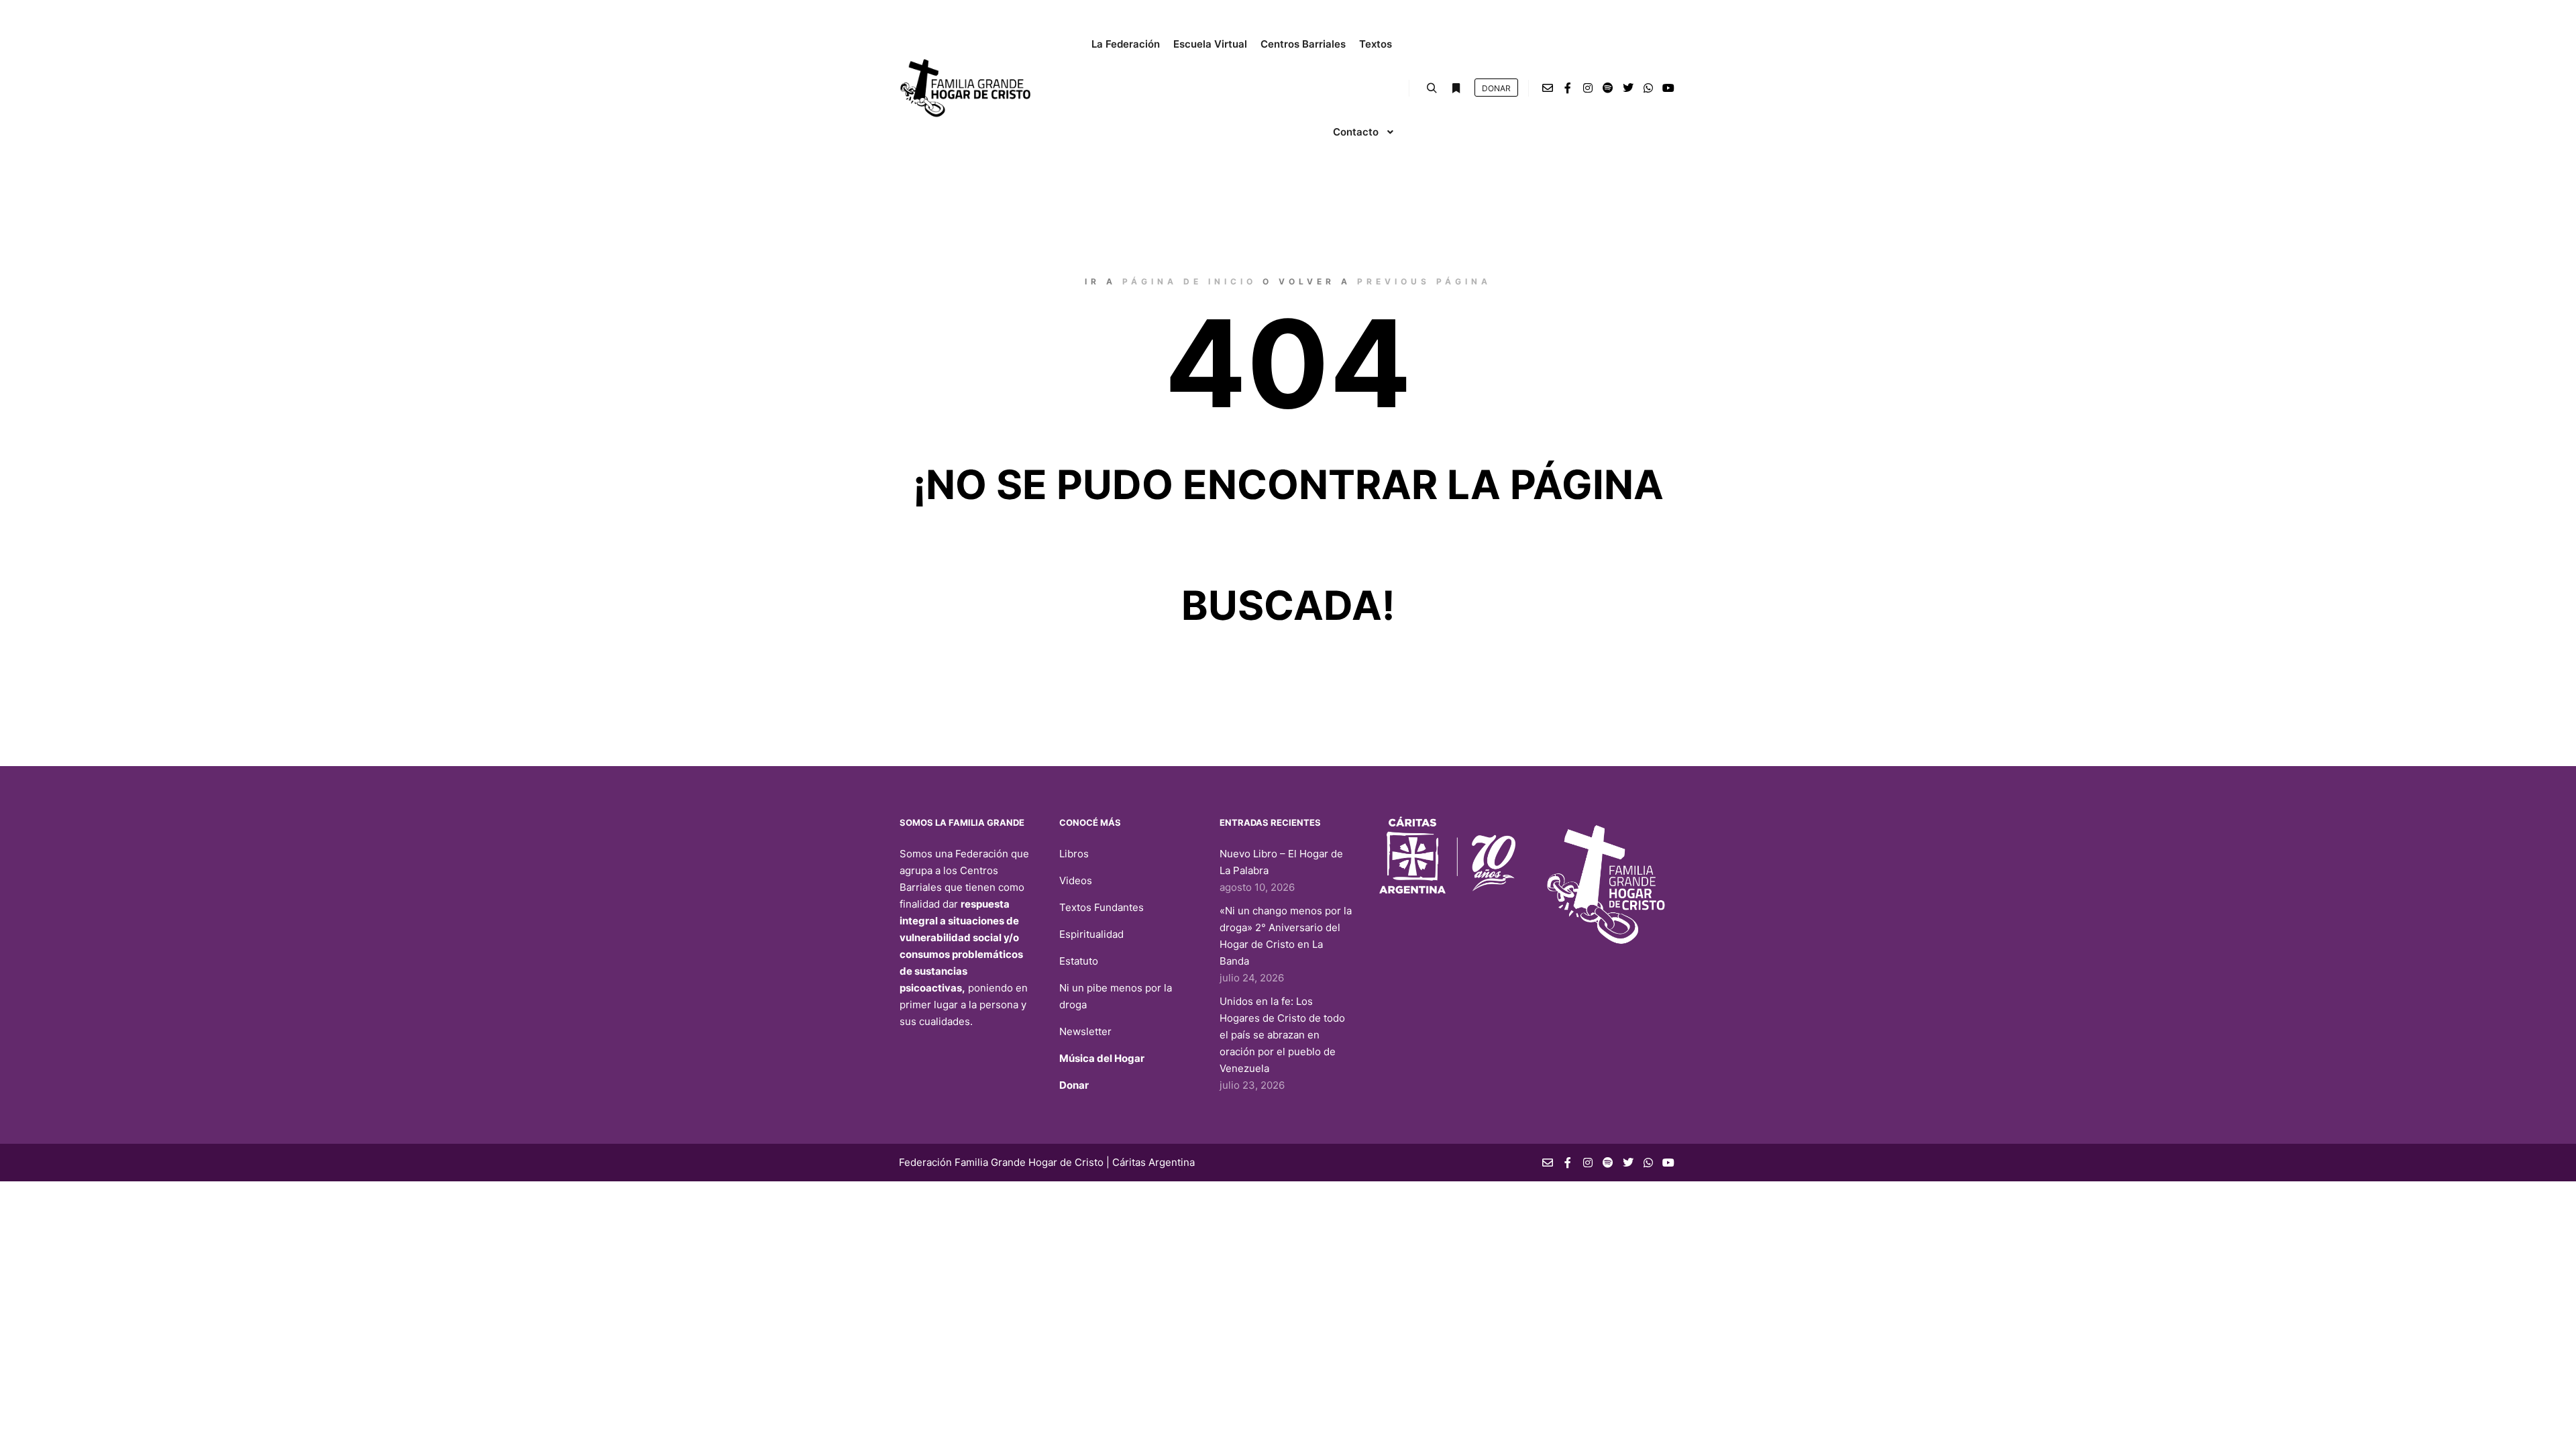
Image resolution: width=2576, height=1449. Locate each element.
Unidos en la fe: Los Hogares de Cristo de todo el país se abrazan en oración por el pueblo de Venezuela (1282, 1035)
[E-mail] (1548, 88)
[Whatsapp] (1648, 88)
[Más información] (1456, 89)
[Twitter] (1628, 88)
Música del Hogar (1102, 1058)
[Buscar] (1432, 89)
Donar (1074, 1085)
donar (1496, 88)
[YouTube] (1668, 88)
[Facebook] (1568, 88)
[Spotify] (1608, 88)
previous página (1424, 281)
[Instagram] (1588, 88)
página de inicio (1189, 281)
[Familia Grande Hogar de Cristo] (966, 88)
